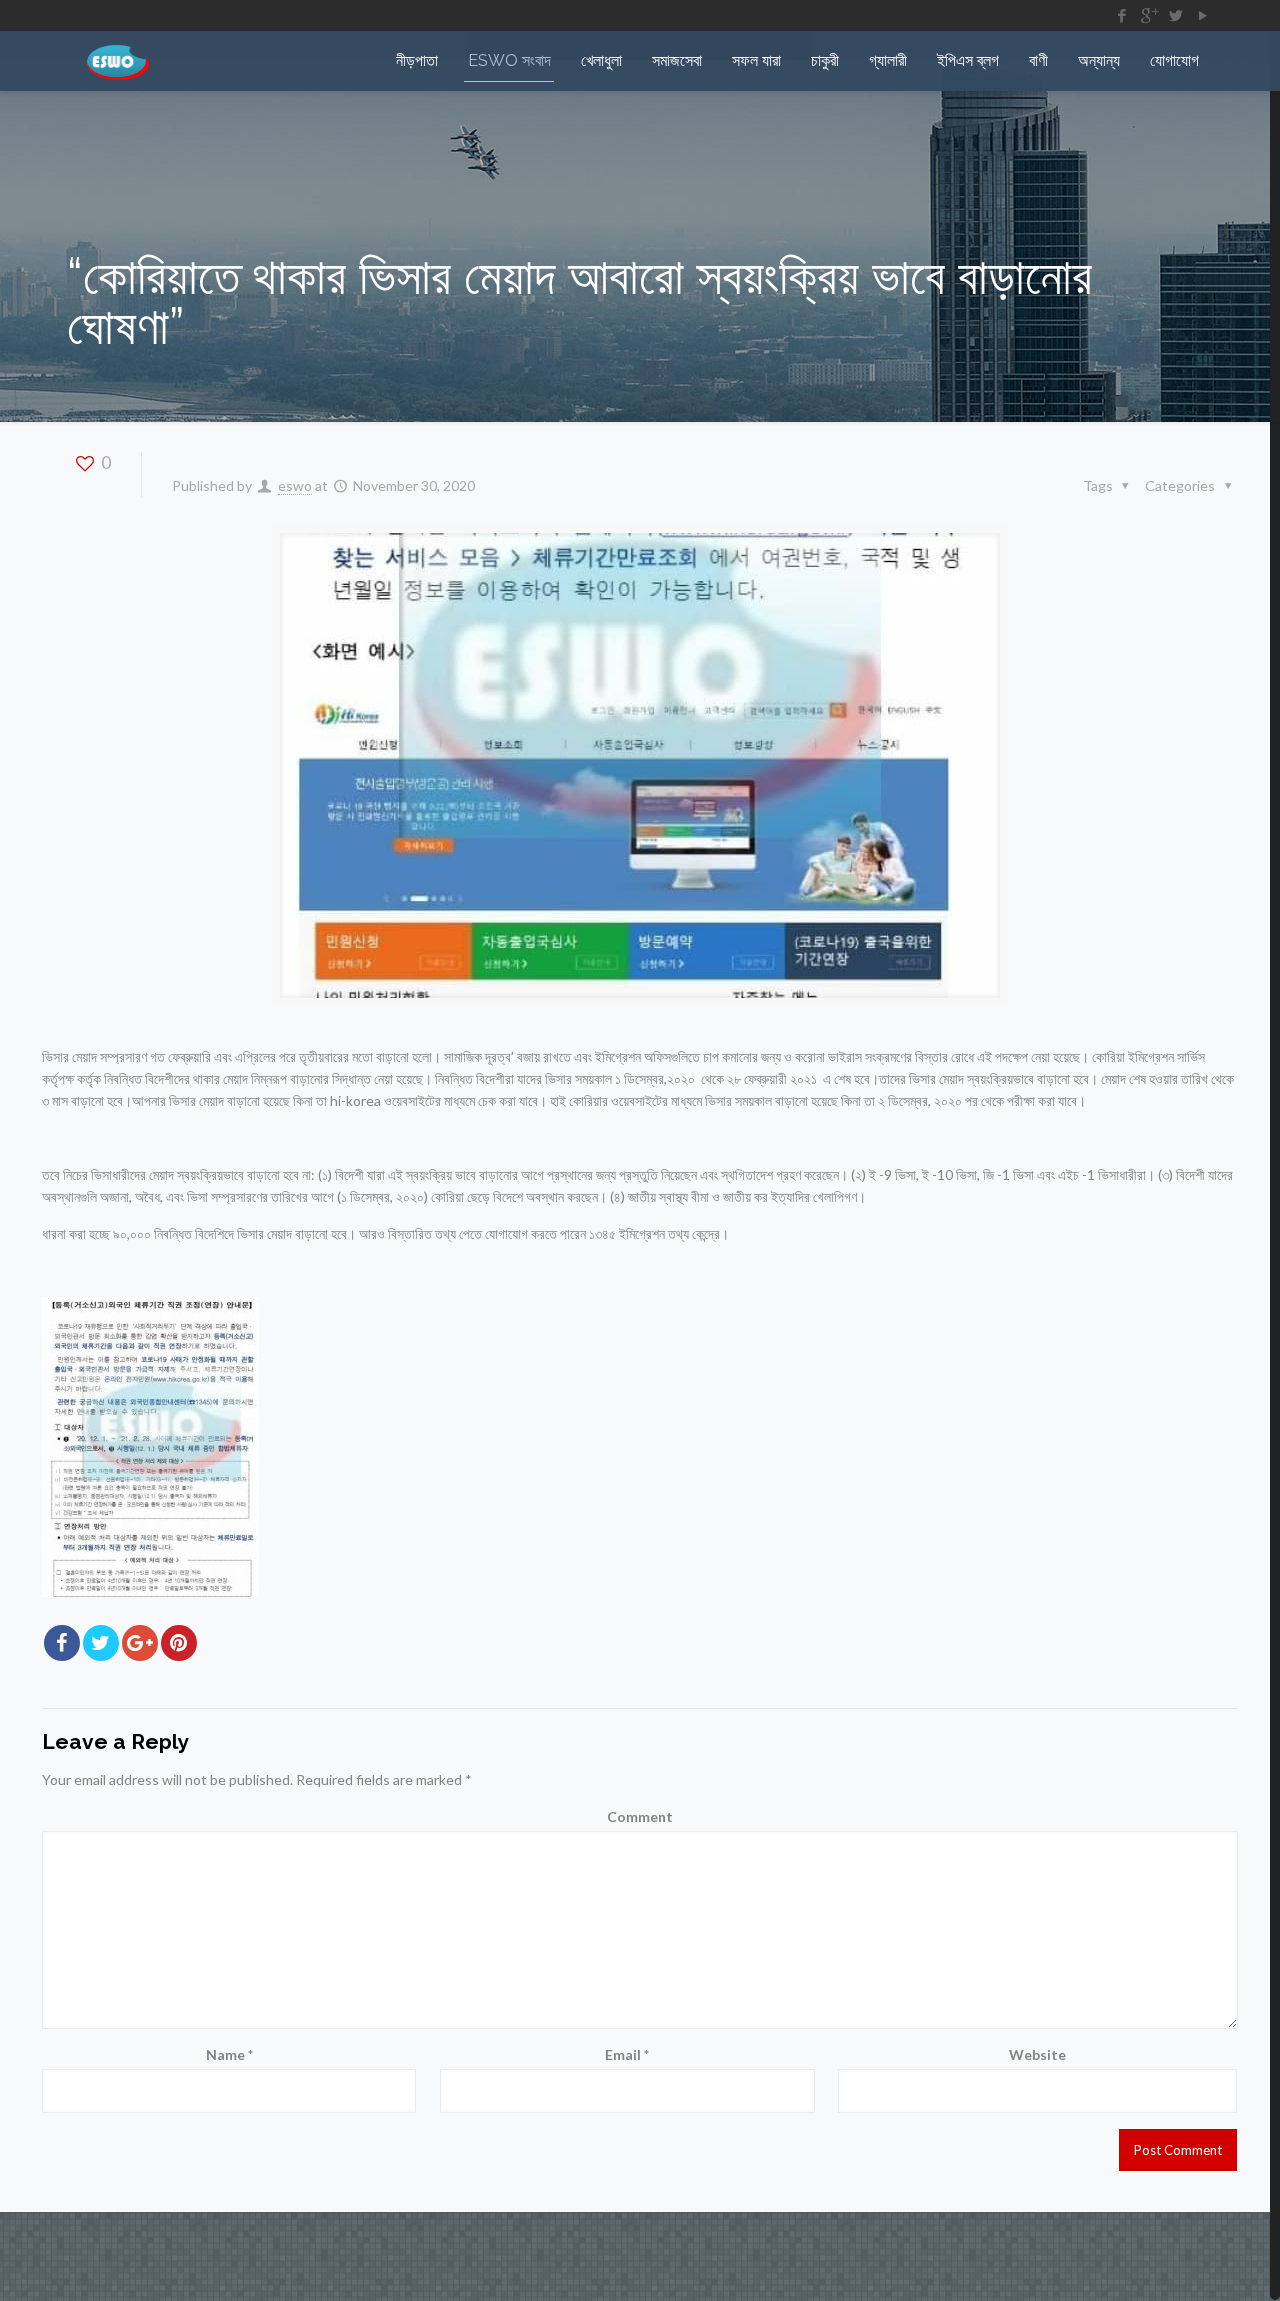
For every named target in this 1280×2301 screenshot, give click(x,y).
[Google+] (1148, 15)
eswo (295, 485)
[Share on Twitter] (101, 1643)
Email (627, 2054)
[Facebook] (1121, 15)
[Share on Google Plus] (140, 1643)
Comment (640, 1816)
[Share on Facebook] (62, 1643)
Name (229, 2054)
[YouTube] (1202, 15)
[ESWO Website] (118, 61)
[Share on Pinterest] (179, 1643)
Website (1037, 2054)
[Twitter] (1175, 15)
